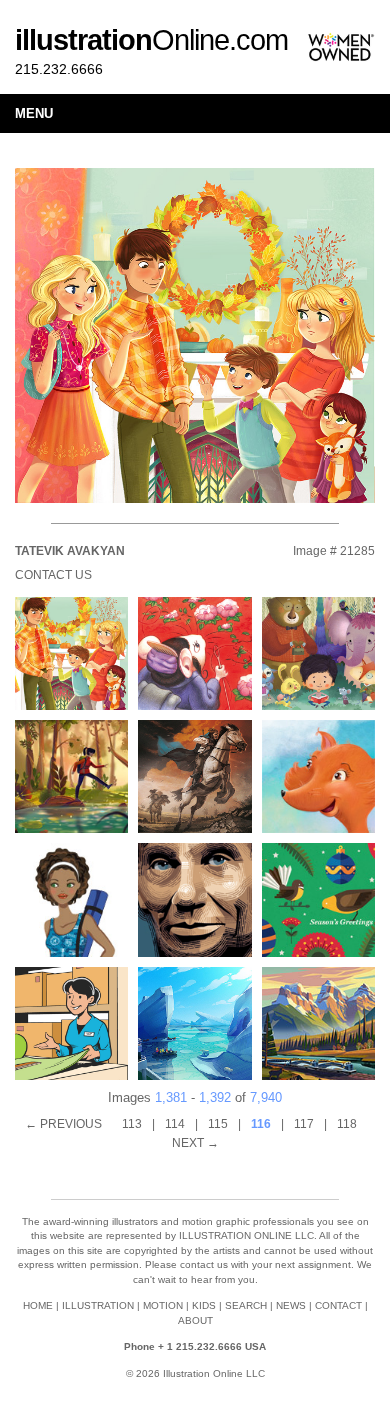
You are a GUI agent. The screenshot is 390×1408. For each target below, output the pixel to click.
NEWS (291, 1305)
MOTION (163, 1305)
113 (132, 1124)
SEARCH (246, 1305)
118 (347, 1124)
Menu (34, 113)
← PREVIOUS (63, 1124)
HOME (38, 1305)
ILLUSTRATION (98, 1305)
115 (218, 1124)
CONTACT (338, 1305)
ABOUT (195, 1320)
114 (175, 1124)
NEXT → (195, 1143)
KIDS (204, 1305)
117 (304, 1124)
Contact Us (53, 575)
